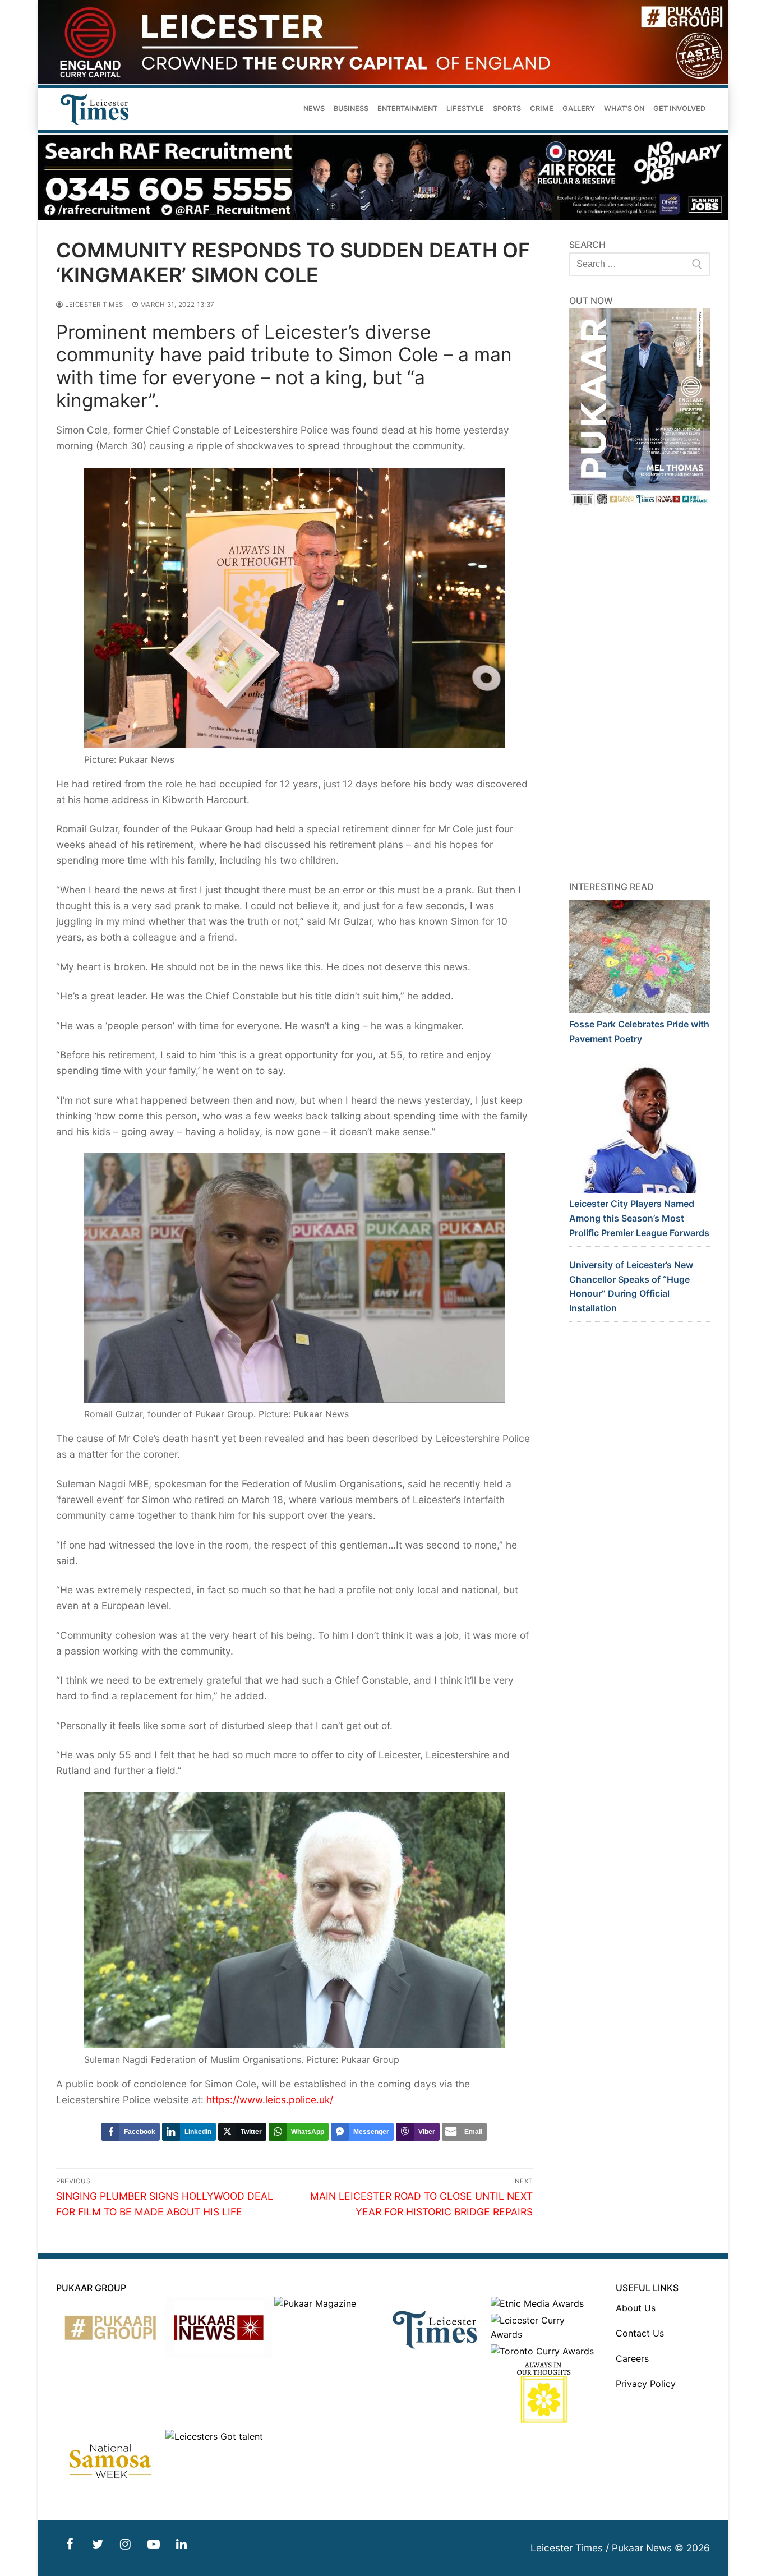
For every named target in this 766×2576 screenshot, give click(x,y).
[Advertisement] (640, 694)
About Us (636, 2308)
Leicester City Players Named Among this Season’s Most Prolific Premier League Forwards (639, 1218)
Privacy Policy (646, 2384)
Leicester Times (93, 305)
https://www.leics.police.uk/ (270, 2100)
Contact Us (640, 2333)
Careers (632, 2358)
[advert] (383, 81)
